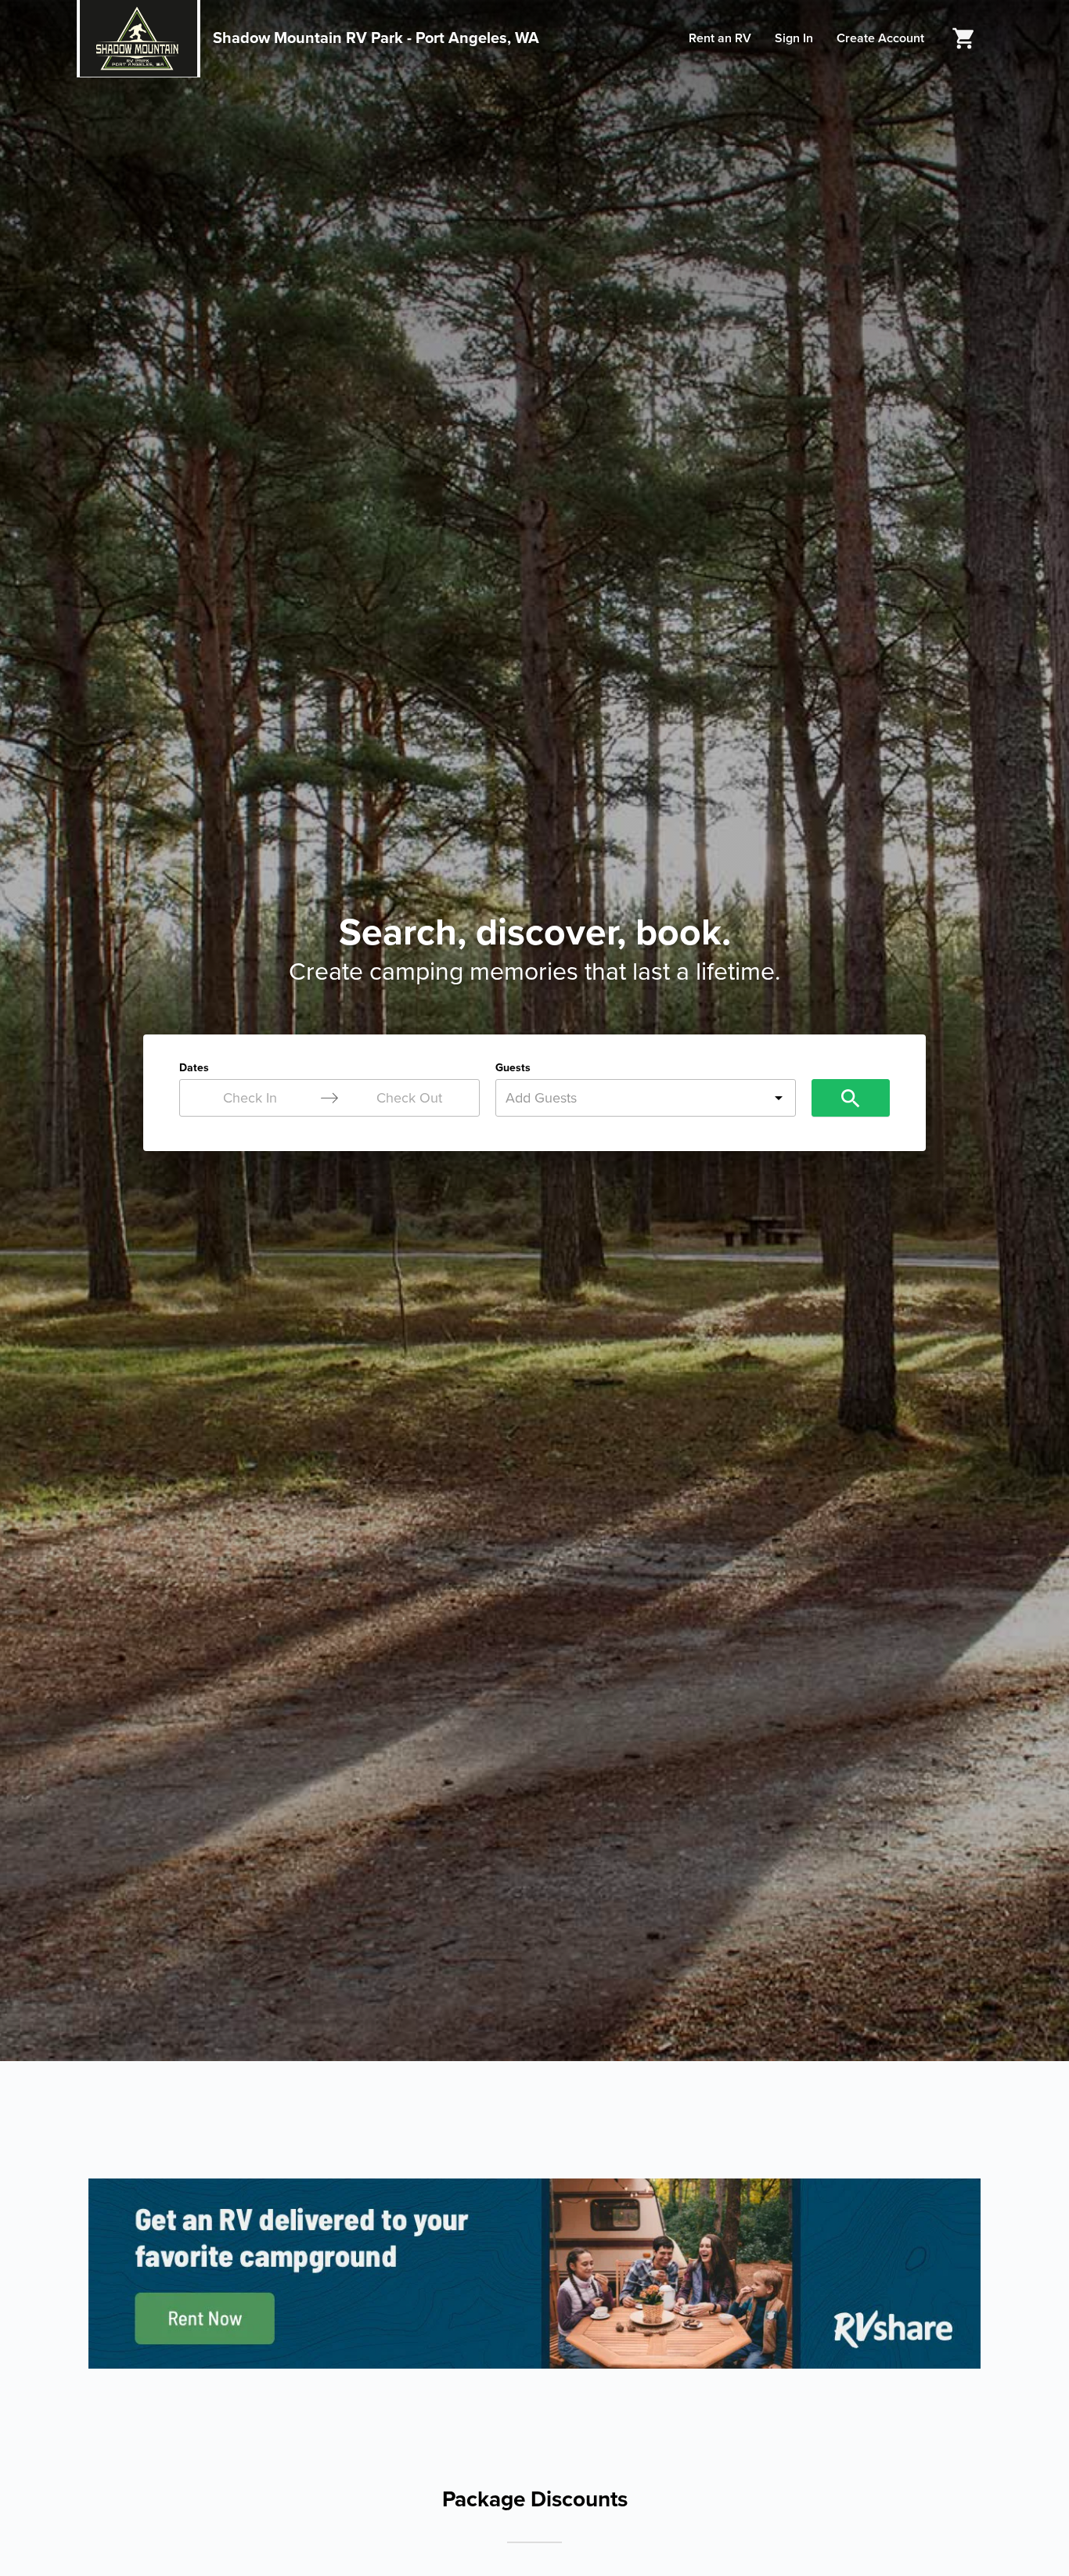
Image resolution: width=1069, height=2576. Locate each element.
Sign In (794, 38)
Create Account (880, 38)
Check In (250, 1098)
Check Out (409, 1098)
